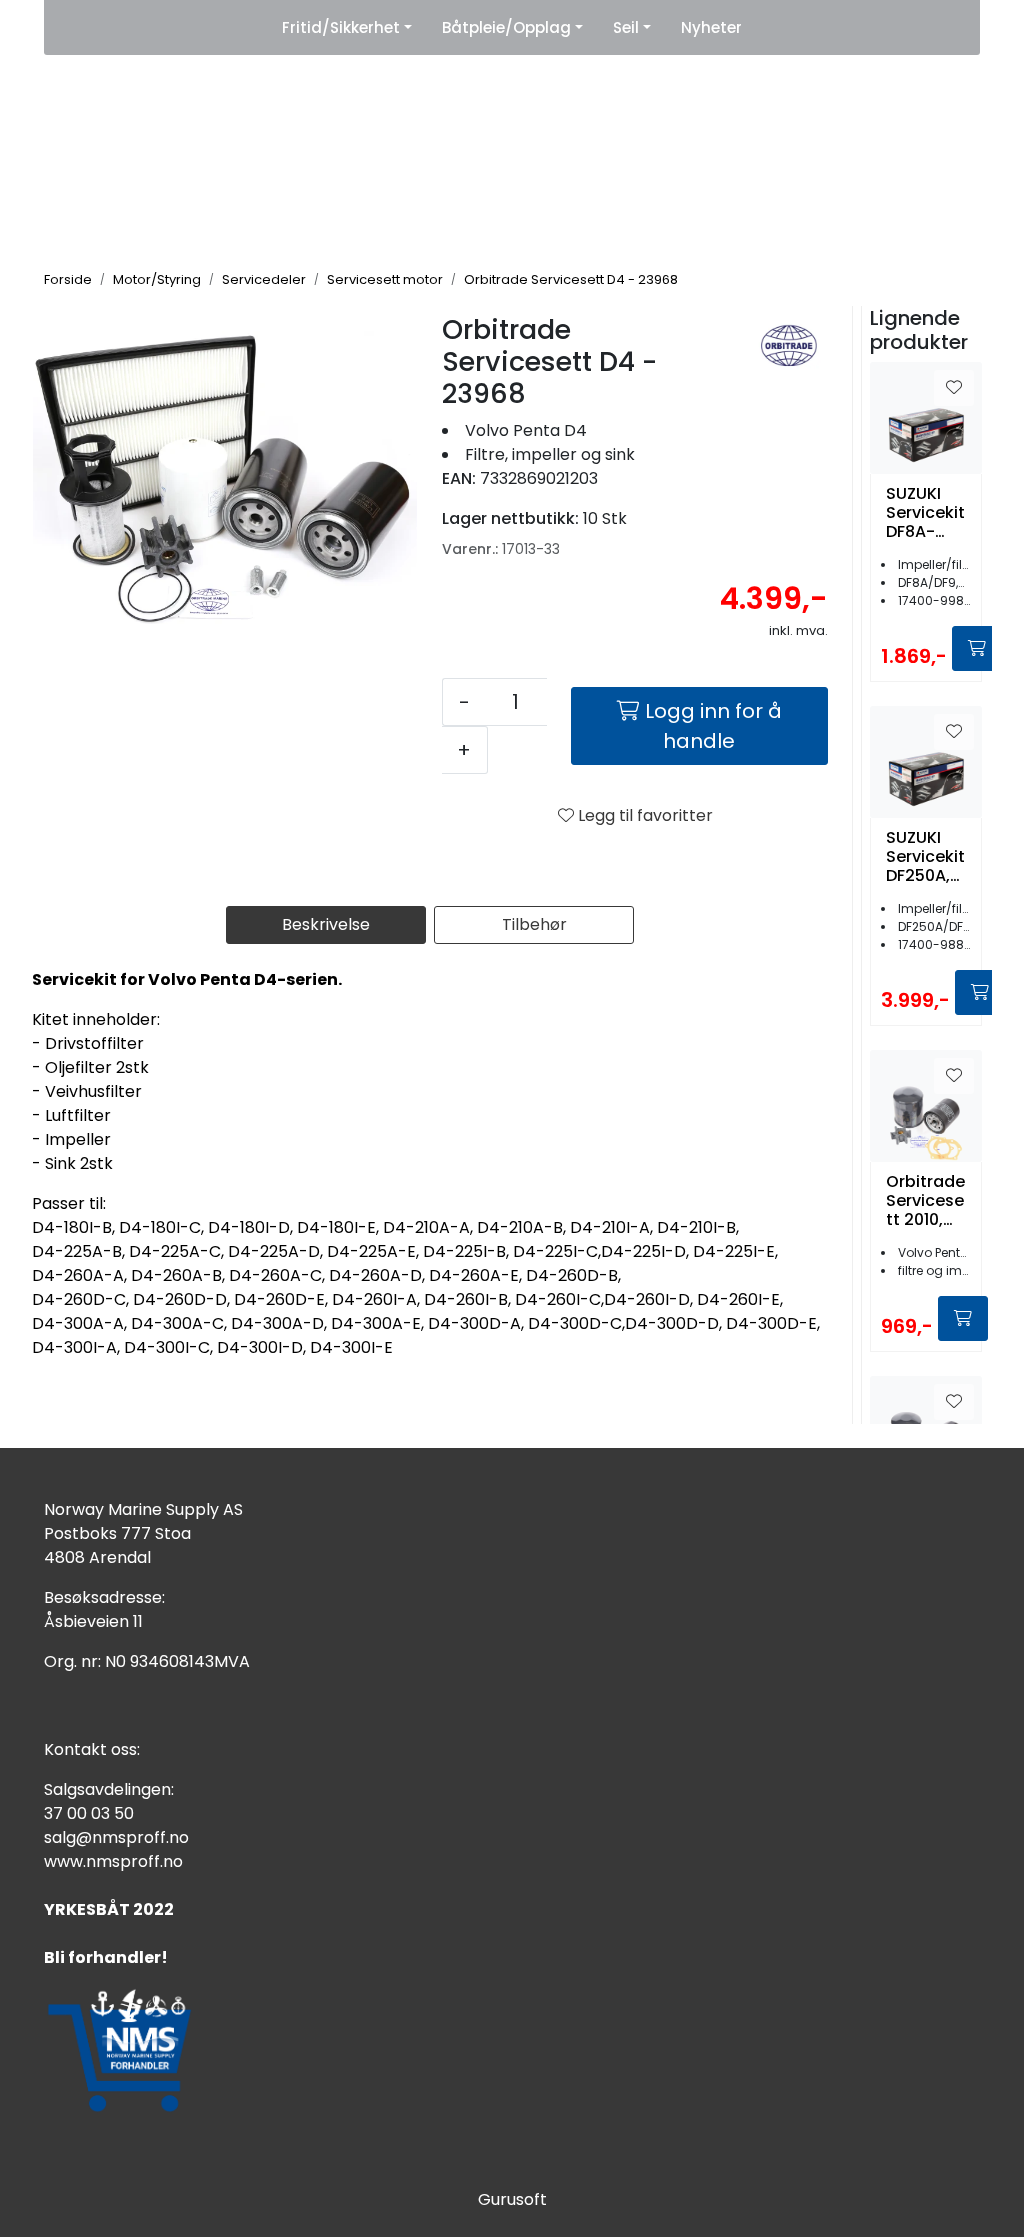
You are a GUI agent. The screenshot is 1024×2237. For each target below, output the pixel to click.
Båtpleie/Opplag (506, 27)
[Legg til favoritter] (954, 388)
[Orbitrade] (789, 345)
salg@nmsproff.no (116, 1837)
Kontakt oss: (92, 1749)
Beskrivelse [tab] (326, 924)
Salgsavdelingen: (109, 1789)
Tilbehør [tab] (534, 924)
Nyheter (711, 27)
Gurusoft (512, 2199)
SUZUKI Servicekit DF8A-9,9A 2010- (925, 513)
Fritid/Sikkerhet (341, 27)
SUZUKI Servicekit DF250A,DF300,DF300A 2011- (925, 857)
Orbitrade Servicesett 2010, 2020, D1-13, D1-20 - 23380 (925, 1201)
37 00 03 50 (89, 1813)
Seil (626, 27)
